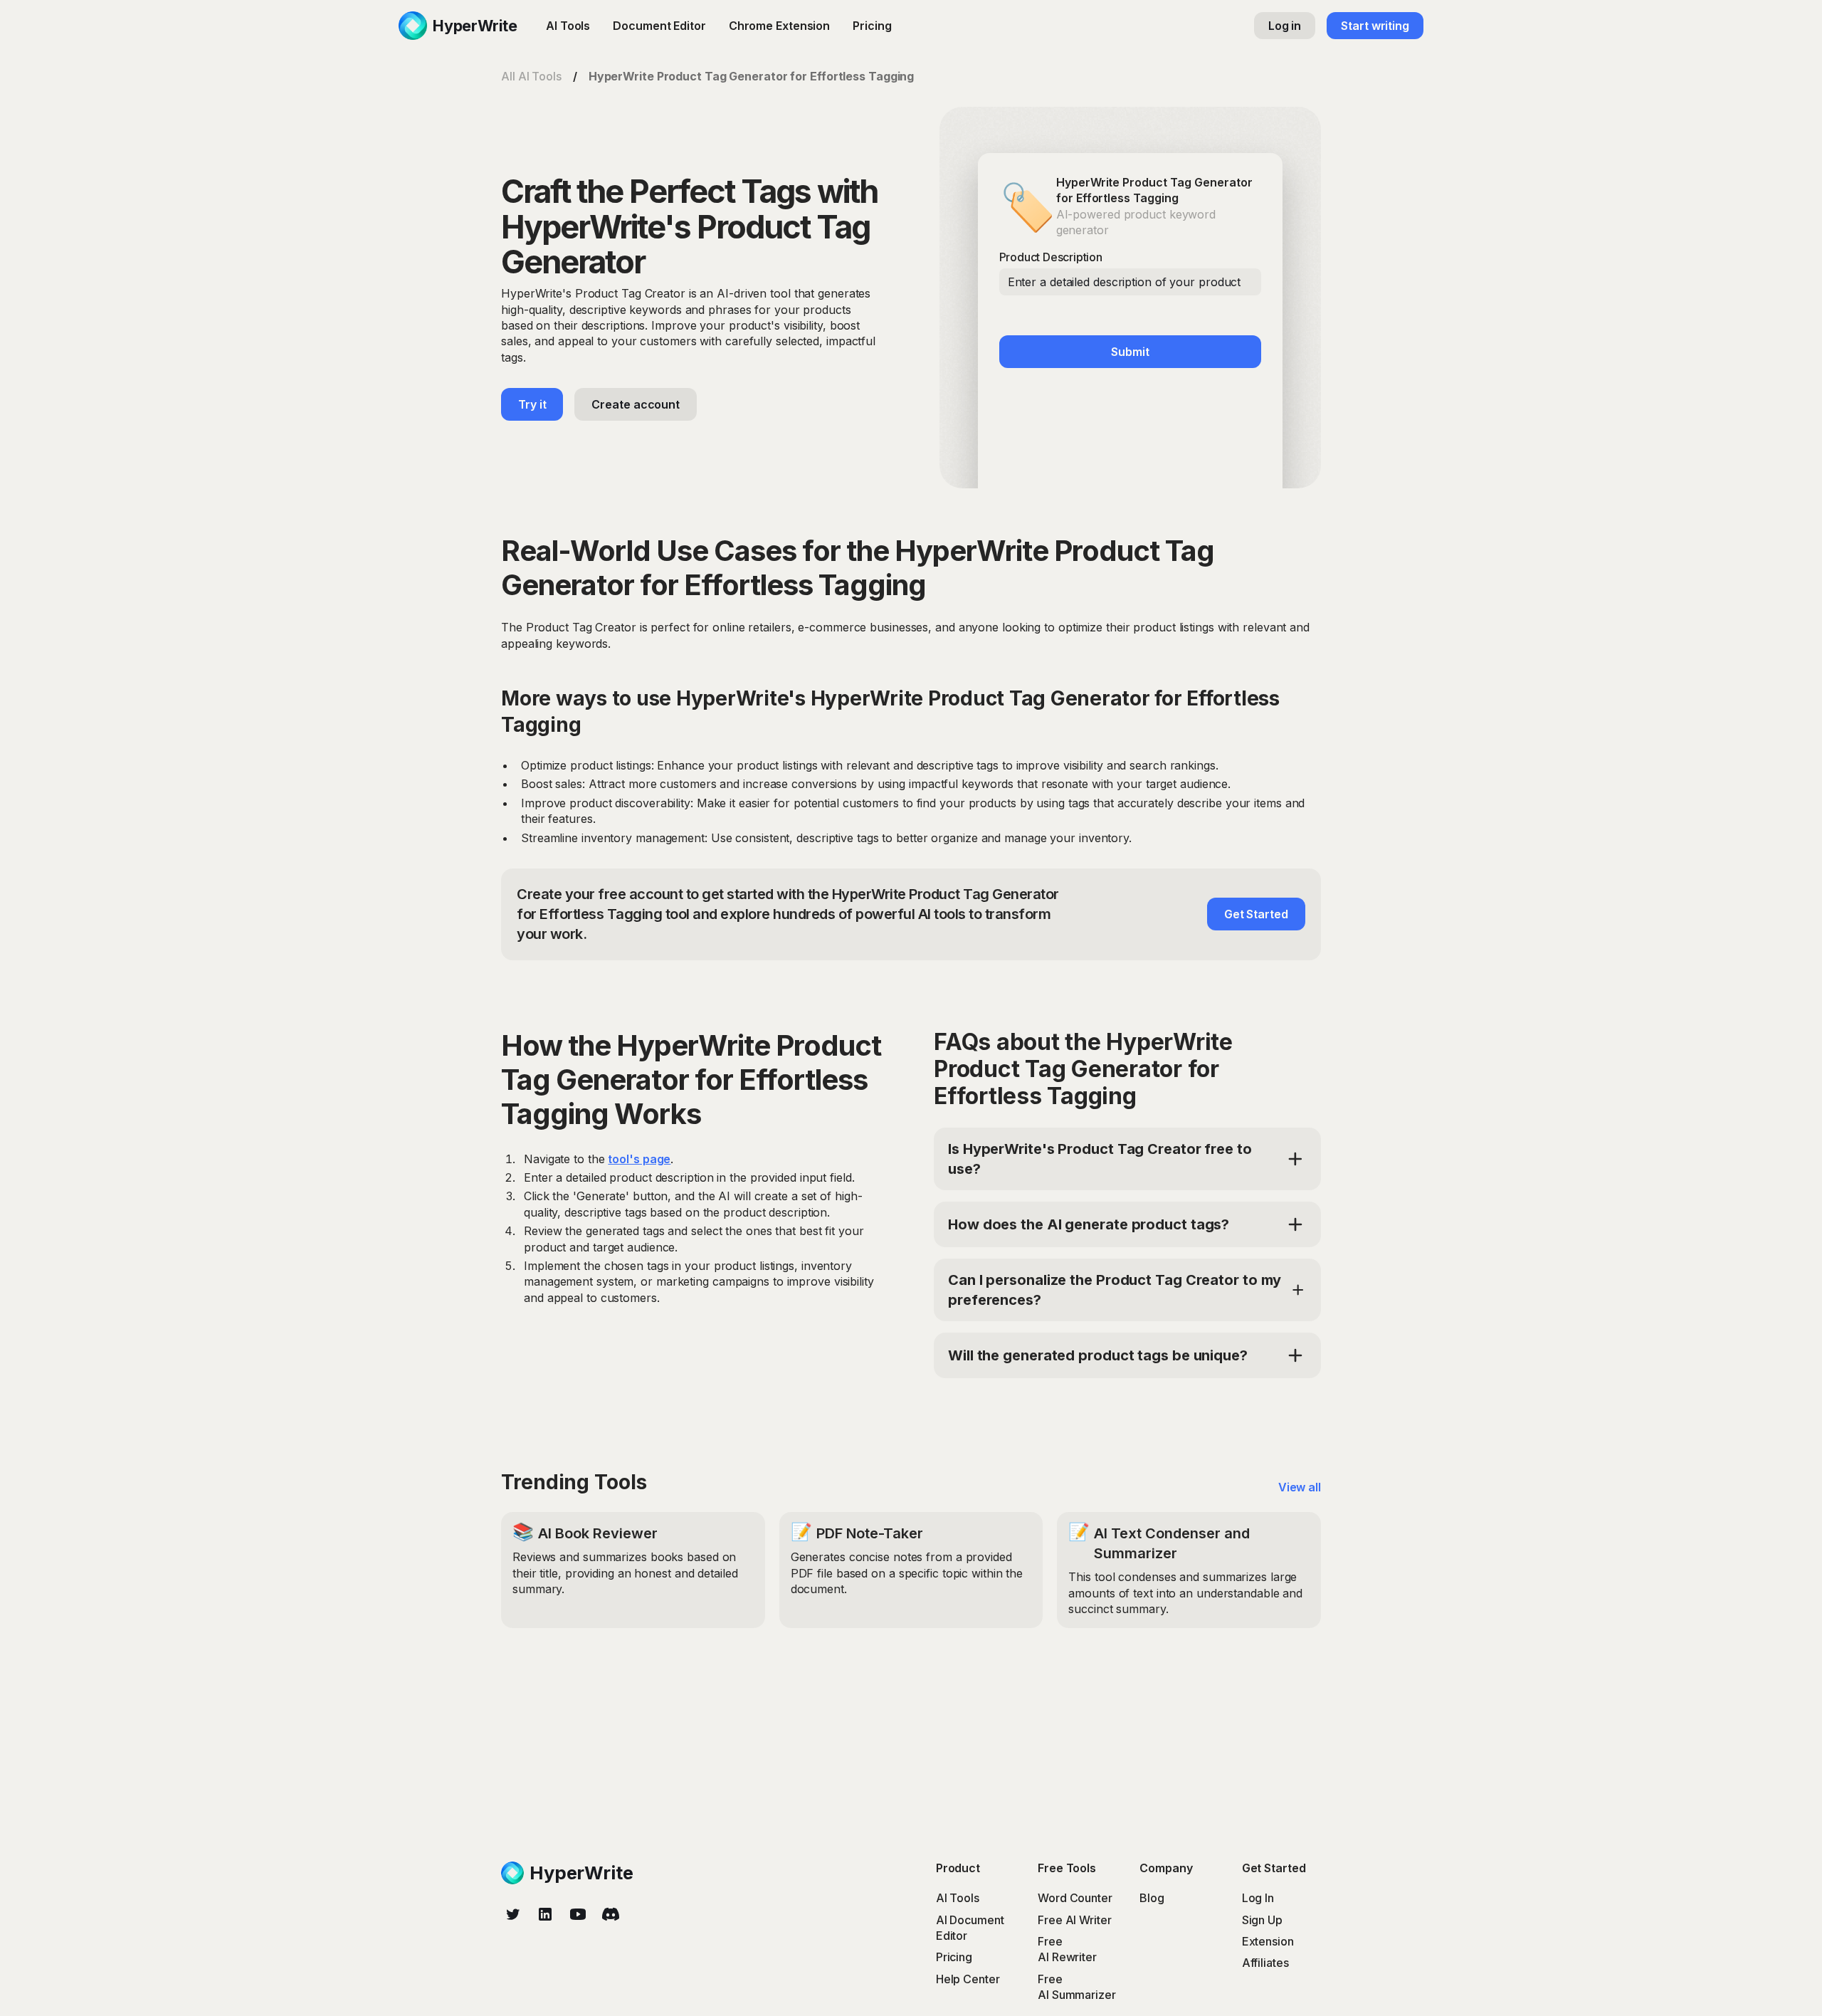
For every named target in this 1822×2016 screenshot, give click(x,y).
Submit (1130, 352)
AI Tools (568, 26)
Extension (1268, 1941)
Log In (1258, 1898)
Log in (1285, 26)
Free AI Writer (1075, 1920)
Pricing (872, 26)
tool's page (639, 1159)
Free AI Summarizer (1077, 1987)
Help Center (968, 1979)
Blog (1152, 1898)
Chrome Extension (779, 26)
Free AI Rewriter (1067, 1949)
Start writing (1375, 26)
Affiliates (1265, 1963)
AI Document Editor (970, 1928)
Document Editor (659, 26)
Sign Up (1262, 1920)
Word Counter (1075, 1898)
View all (1300, 1487)
